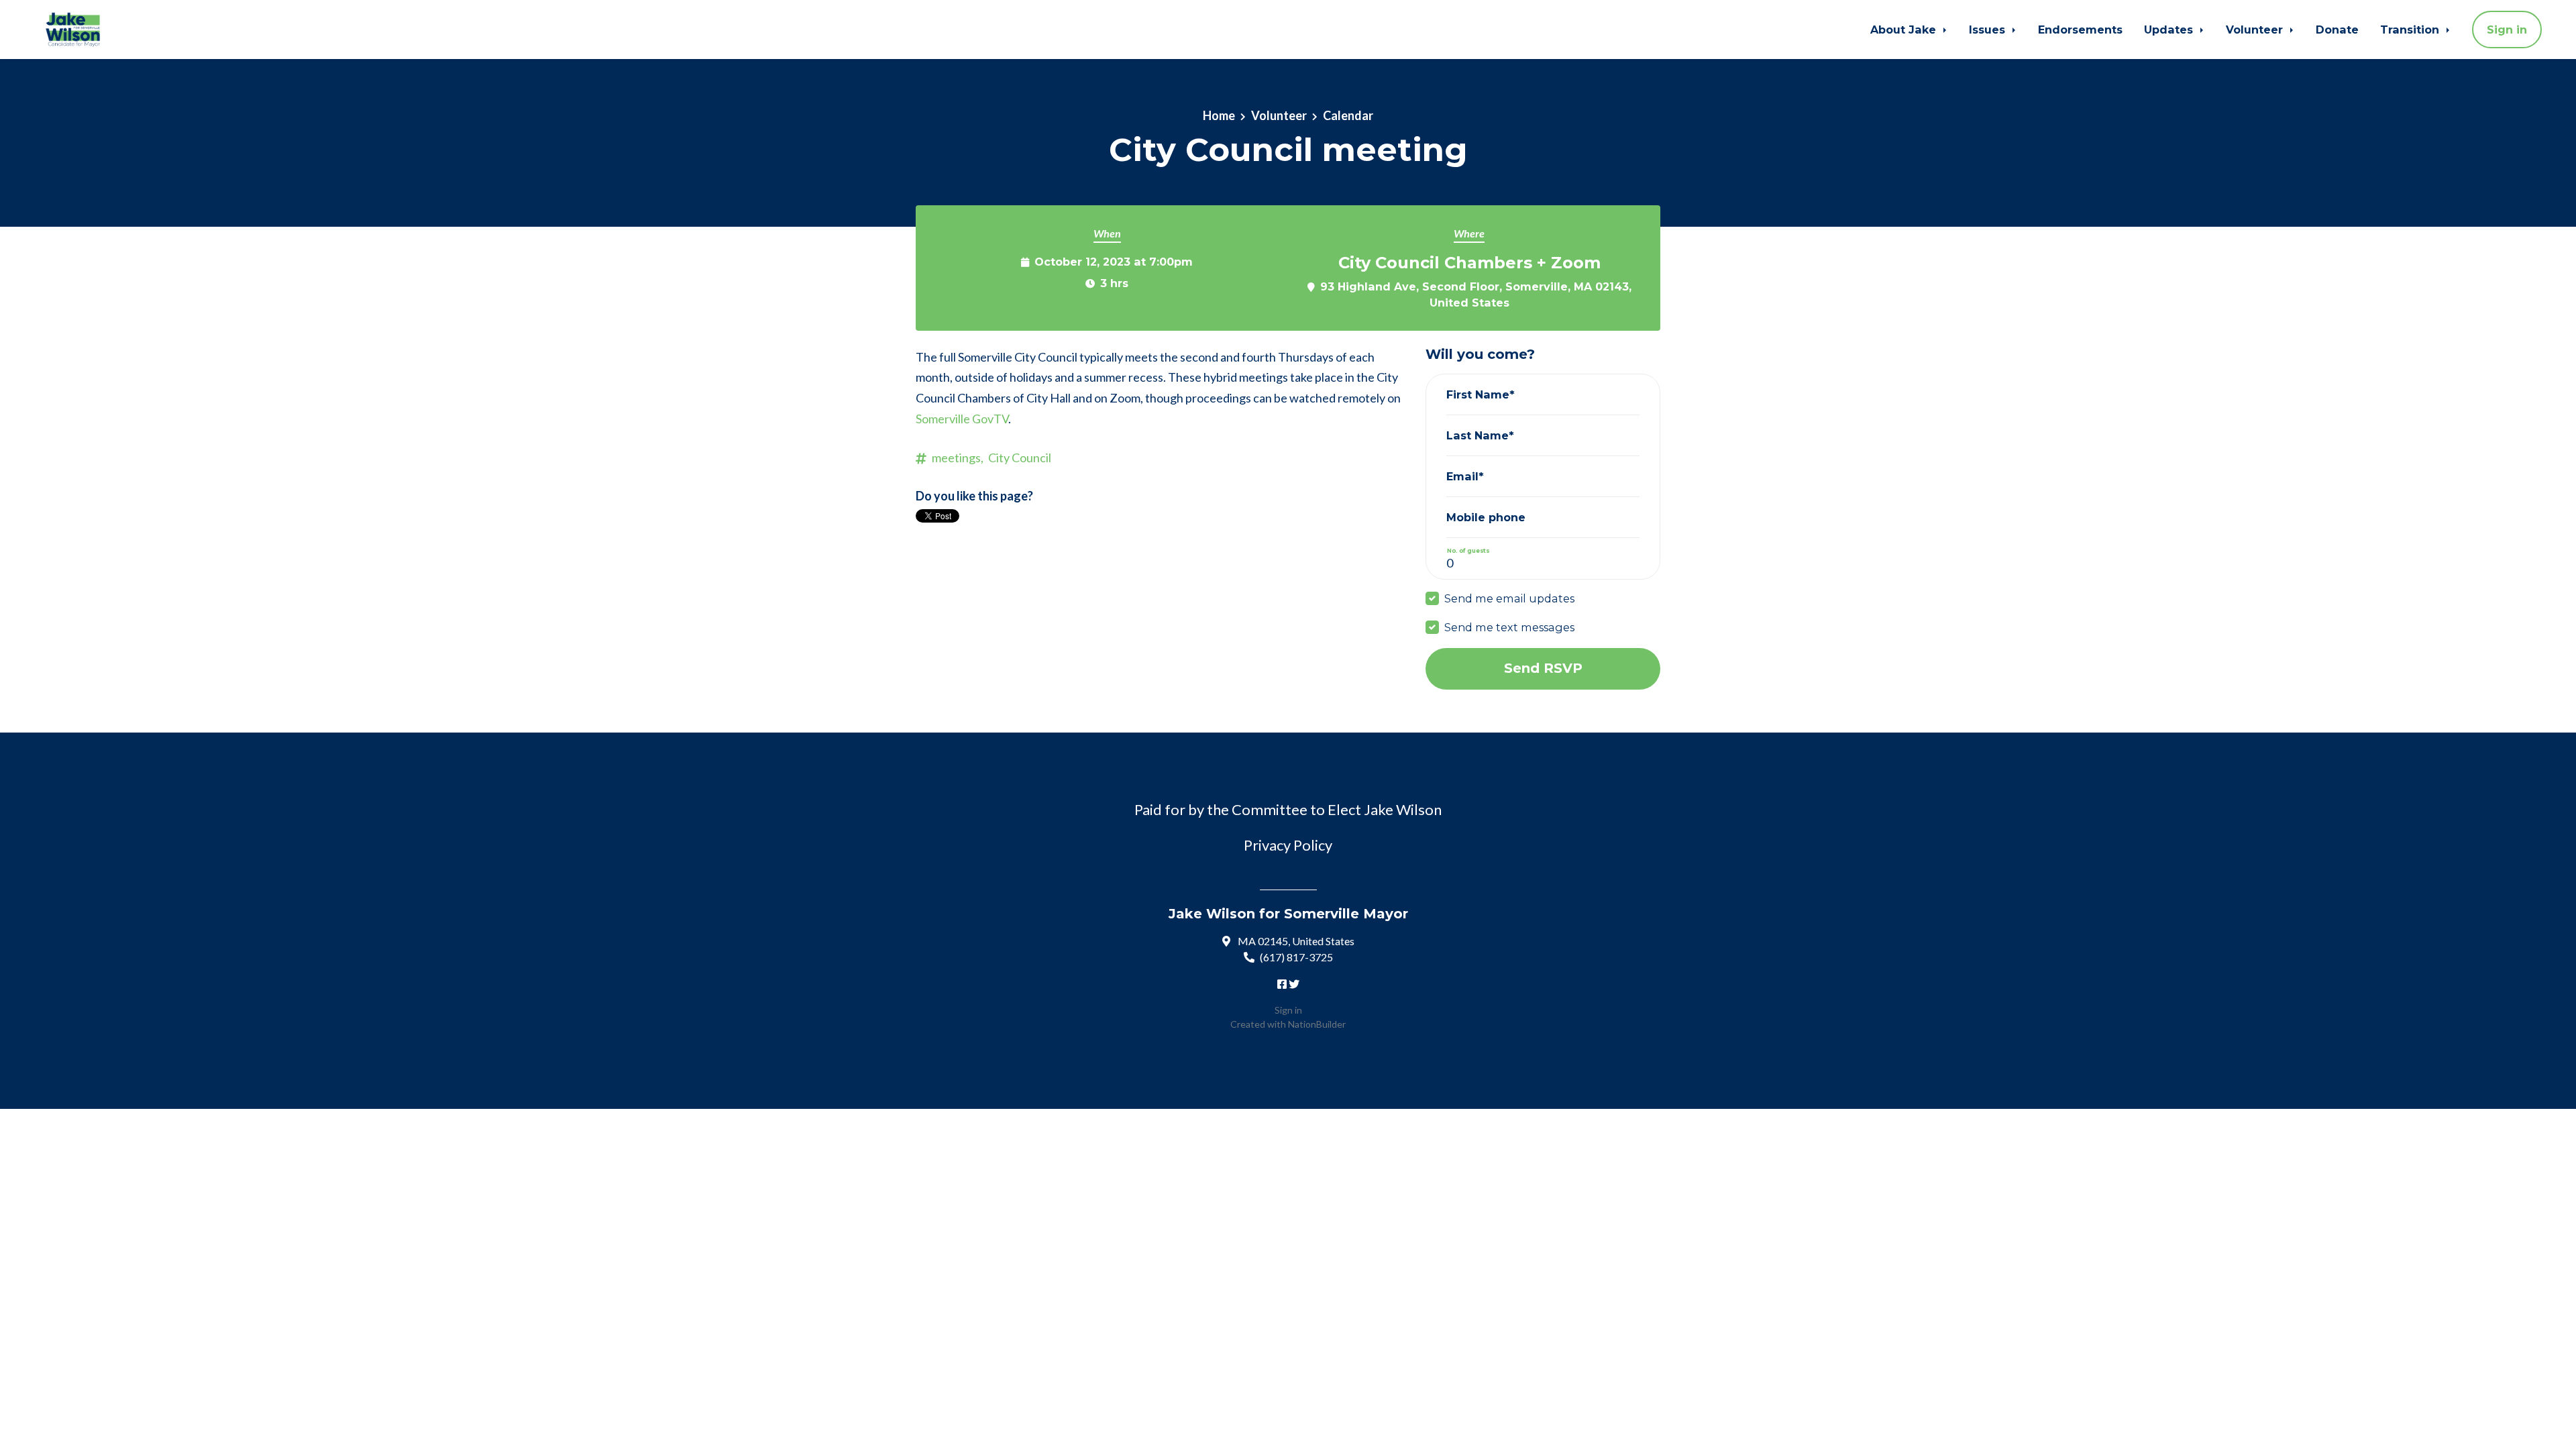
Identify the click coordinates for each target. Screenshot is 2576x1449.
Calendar (1348, 115)
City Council (1020, 458)
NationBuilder (1317, 1024)
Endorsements (2080, 30)
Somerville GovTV (962, 419)
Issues (1989, 30)
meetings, (958, 458)
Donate (2337, 30)
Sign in (2507, 30)
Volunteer (2256, 30)
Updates (2170, 30)
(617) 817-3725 (1296, 957)
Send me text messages (1509, 627)
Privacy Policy (1288, 845)
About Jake (1905, 30)
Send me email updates (1509, 598)
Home (1219, 115)
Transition (2411, 30)
